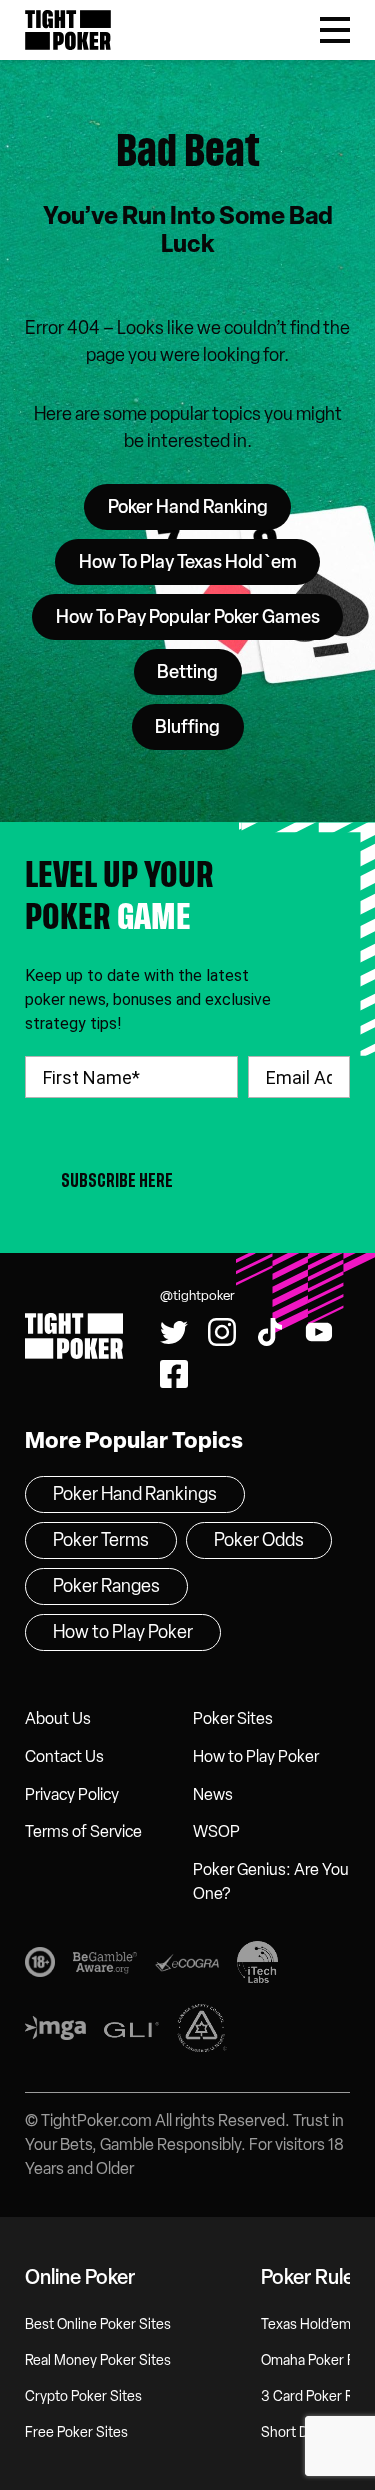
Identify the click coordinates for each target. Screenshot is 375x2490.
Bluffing (187, 727)
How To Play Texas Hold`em (188, 562)
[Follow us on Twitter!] (19, 17)
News (213, 1794)
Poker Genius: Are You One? (271, 1881)
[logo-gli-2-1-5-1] (131, 2032)
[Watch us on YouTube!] (172, 17)
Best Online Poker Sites (98, 2324)
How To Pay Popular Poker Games (188, 617)
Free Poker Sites (76, 2432)
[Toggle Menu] (335, 30)
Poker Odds (259, 1540)
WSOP (216, 1831)
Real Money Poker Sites (98, 2360)
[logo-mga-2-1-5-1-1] (55, 2032)
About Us (58, 1718)
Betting (187, 672)
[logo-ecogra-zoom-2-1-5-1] (187, 1966)
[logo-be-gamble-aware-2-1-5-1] (105, 1965)
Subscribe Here (117, 1180)
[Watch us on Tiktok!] (121, 17)
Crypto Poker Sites (83, 2396)
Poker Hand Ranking (188, 507)
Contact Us (64, 1756)
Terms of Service (83, 1831)
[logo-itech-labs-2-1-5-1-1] (257, 1966)
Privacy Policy (72, 1794)
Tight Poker (68, 30)
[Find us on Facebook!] (223, 17)
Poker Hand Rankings (135, 1494)
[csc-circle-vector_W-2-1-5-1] (202, 2032)
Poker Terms (101, 1540)
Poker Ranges (106, 1586)
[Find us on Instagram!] (222, 1332)
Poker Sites (233, 1718)
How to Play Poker (256, 1756)
